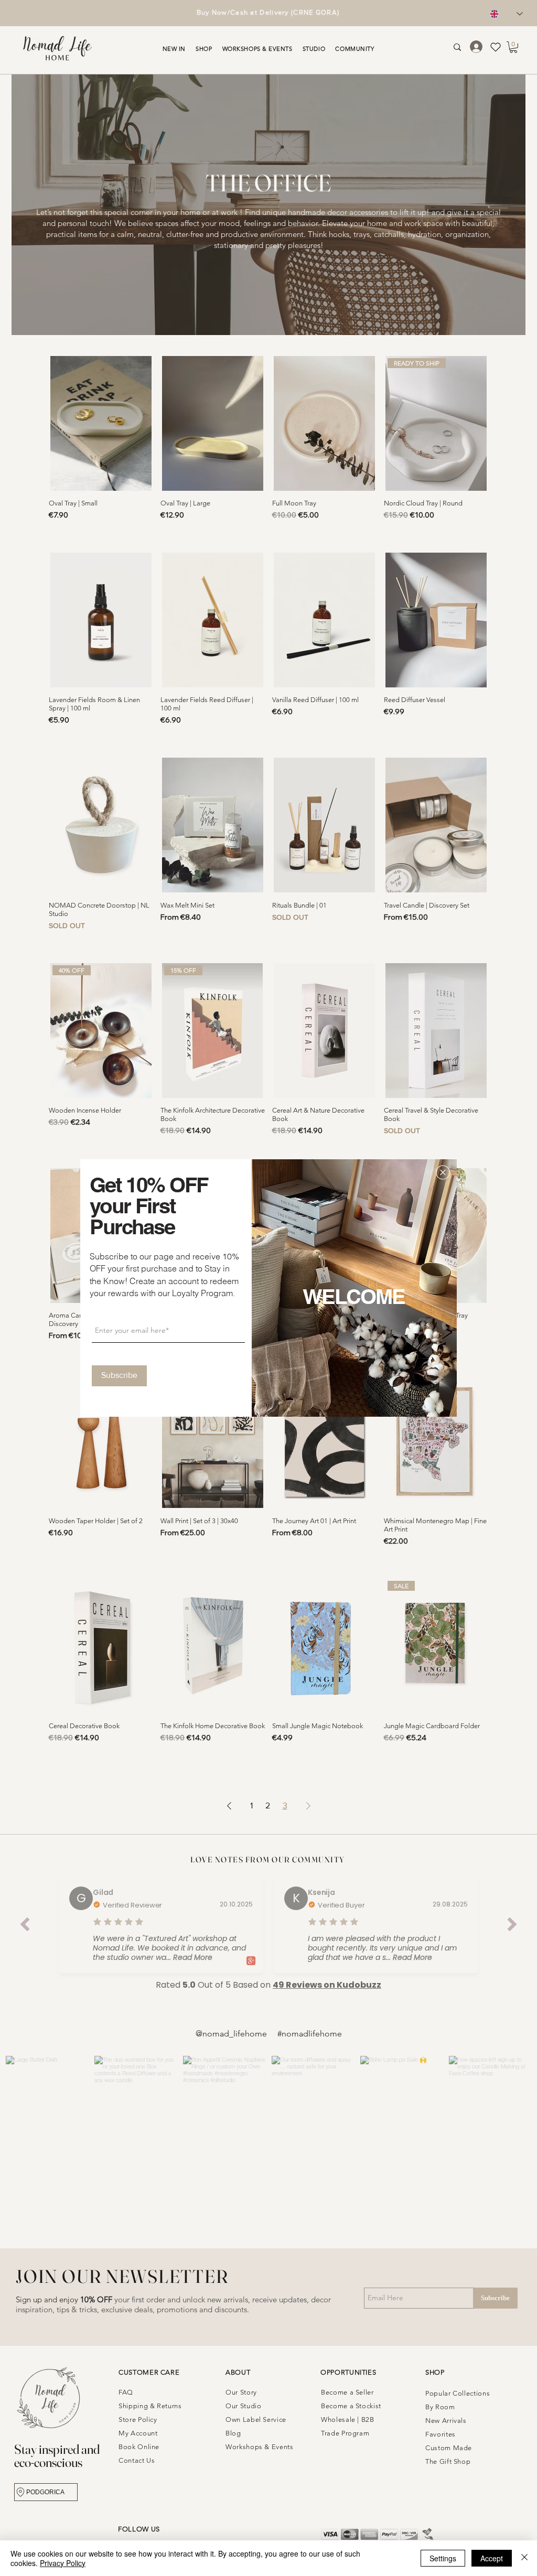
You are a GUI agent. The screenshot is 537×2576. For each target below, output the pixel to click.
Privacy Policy (63, 2563)
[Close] (524, 2558)
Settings (443, 2558)
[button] (443, 1172)
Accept (492, 2558)
